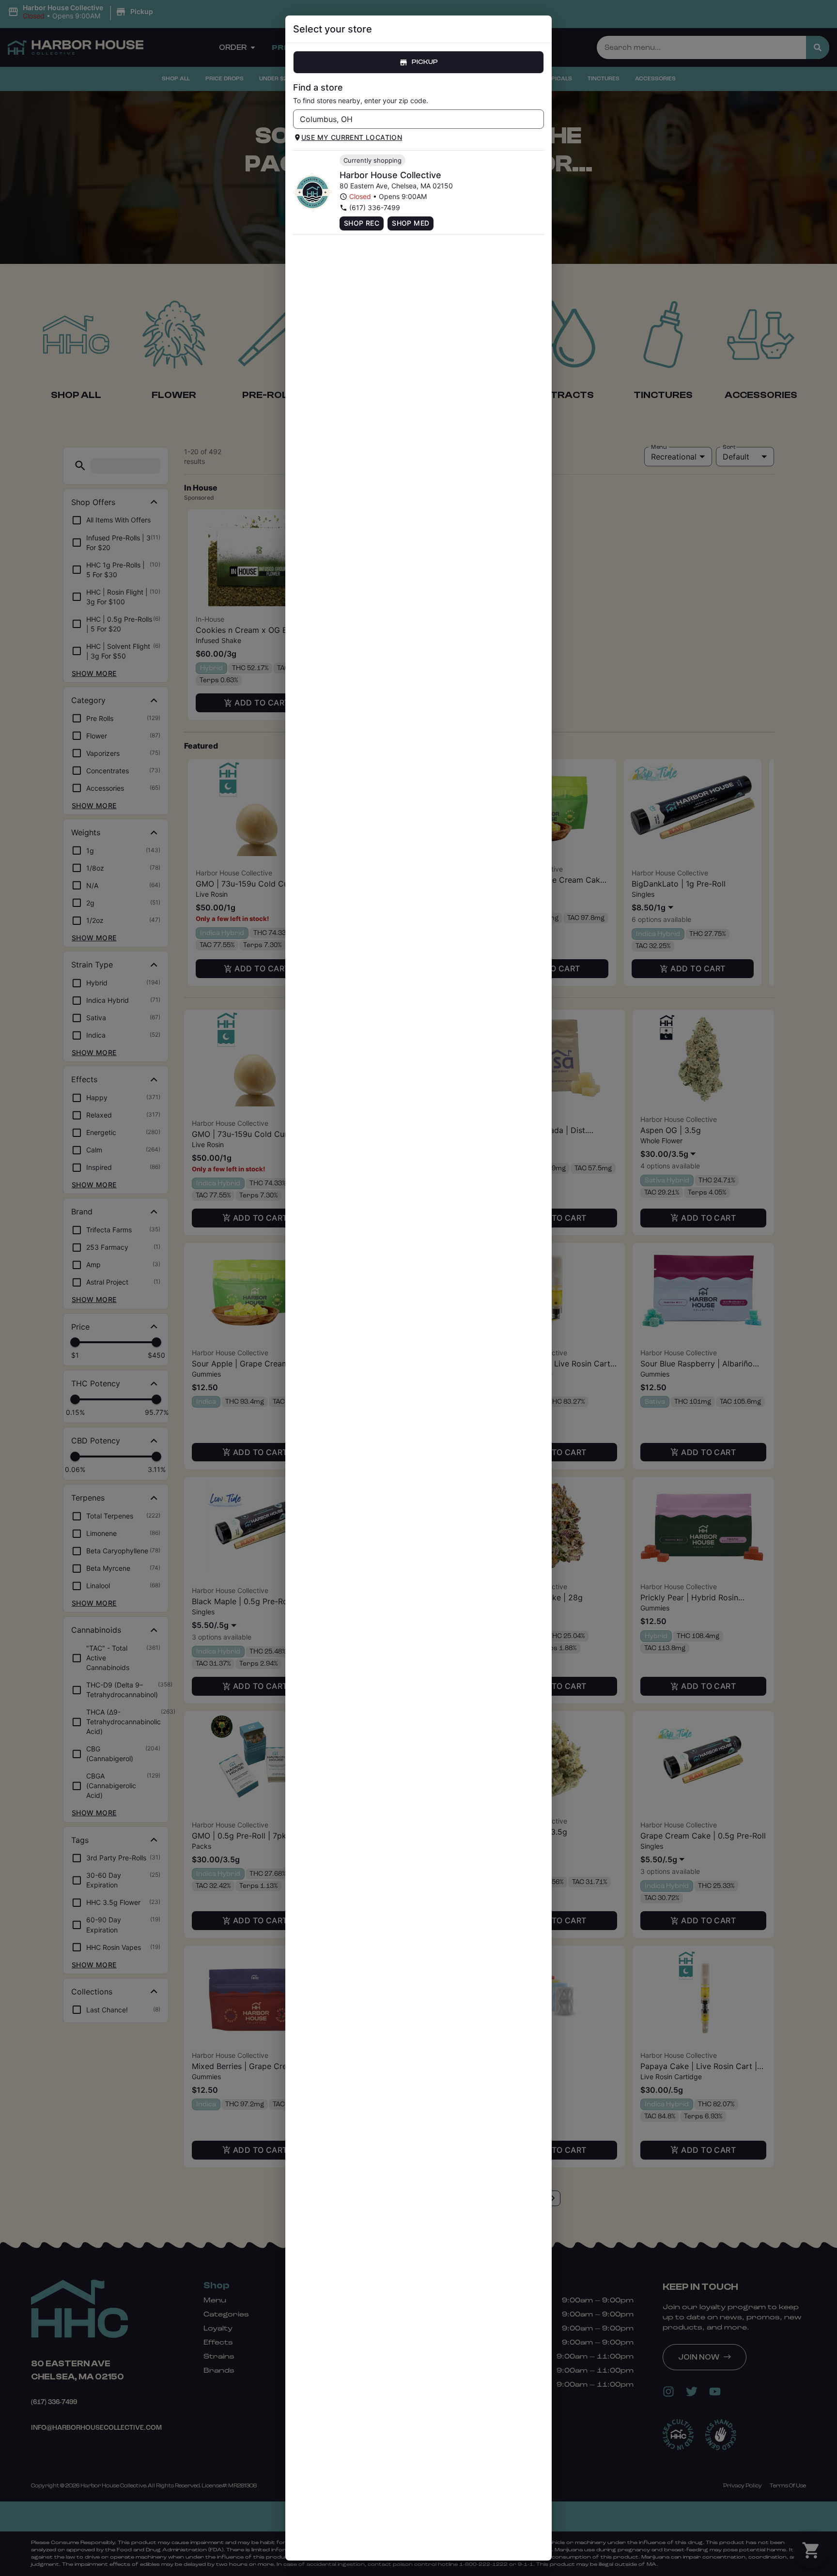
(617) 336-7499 (375, 207)
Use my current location (352, 137)
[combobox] (411, 119)
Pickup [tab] (425, 62)
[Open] (537, 120)
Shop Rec (362, 223)
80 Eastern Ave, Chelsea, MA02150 (396, 186)
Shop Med (411, 223)
